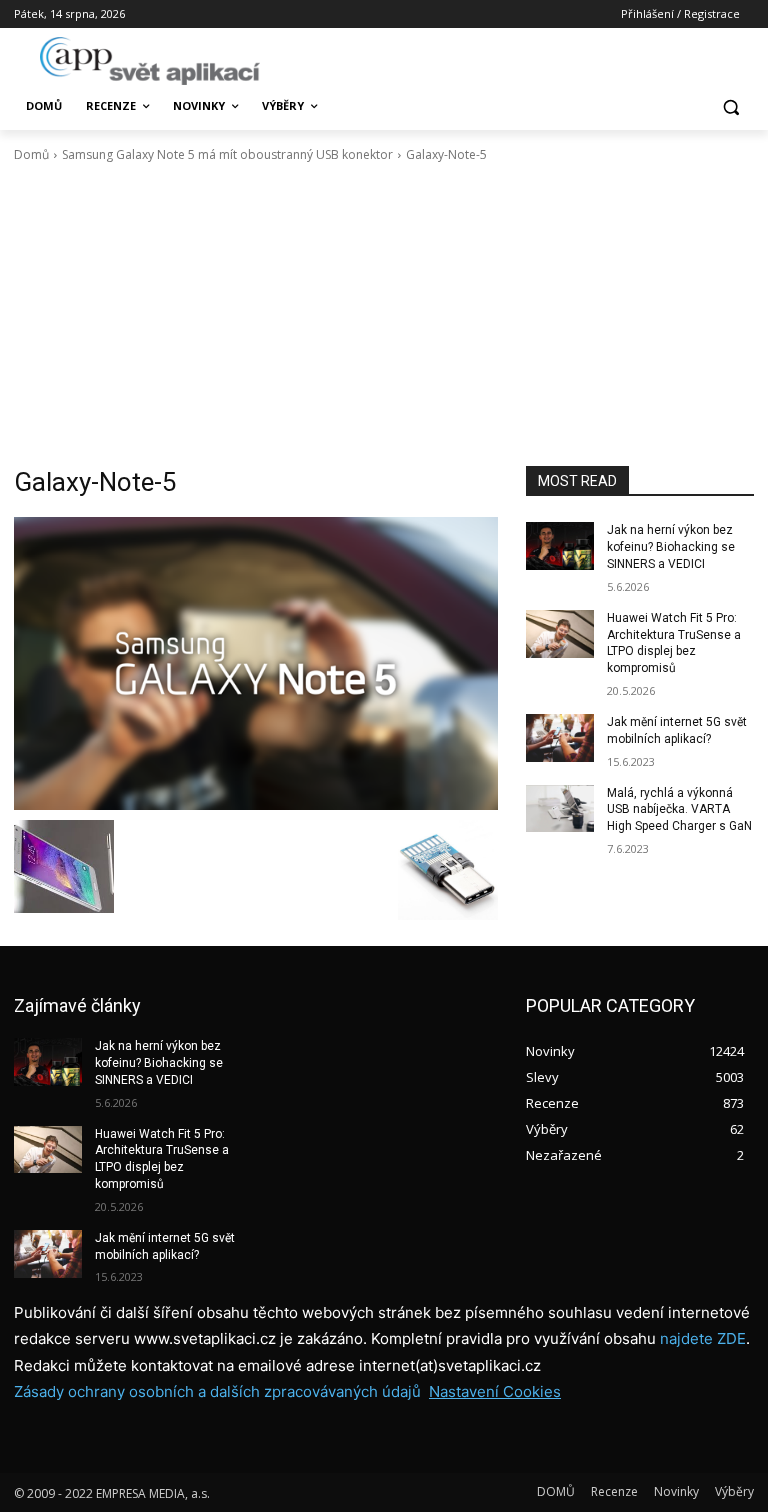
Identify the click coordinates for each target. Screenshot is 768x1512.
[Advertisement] (384, 315)
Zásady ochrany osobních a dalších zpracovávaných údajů (217, 1391)
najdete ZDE (703, 1338)
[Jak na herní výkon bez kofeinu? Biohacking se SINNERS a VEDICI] (560, 546)
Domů (31, 154)
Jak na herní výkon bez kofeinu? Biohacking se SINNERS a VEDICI (671, 547)
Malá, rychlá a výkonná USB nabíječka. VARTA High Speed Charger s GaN (679, 810)
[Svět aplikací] (150, 61)
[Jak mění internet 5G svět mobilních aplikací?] (560, 738)
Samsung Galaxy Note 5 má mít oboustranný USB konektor (227, 154)
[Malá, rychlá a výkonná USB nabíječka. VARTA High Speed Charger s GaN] (560, 809)
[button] (730, 106)
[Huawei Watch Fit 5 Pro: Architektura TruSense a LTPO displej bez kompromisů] (560, 634)
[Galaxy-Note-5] (256, 663)
